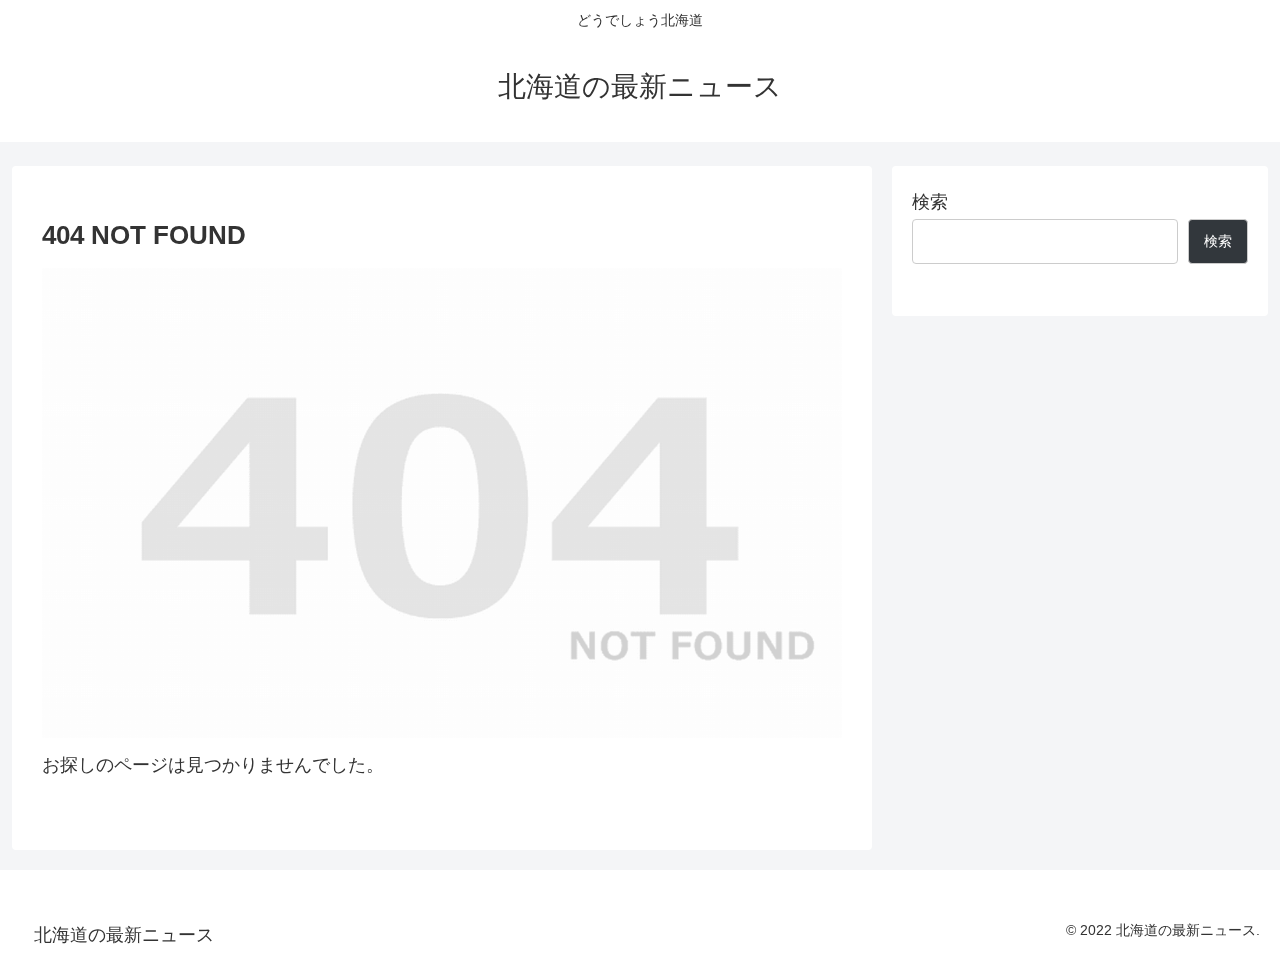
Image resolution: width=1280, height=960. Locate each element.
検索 (930, 202)
